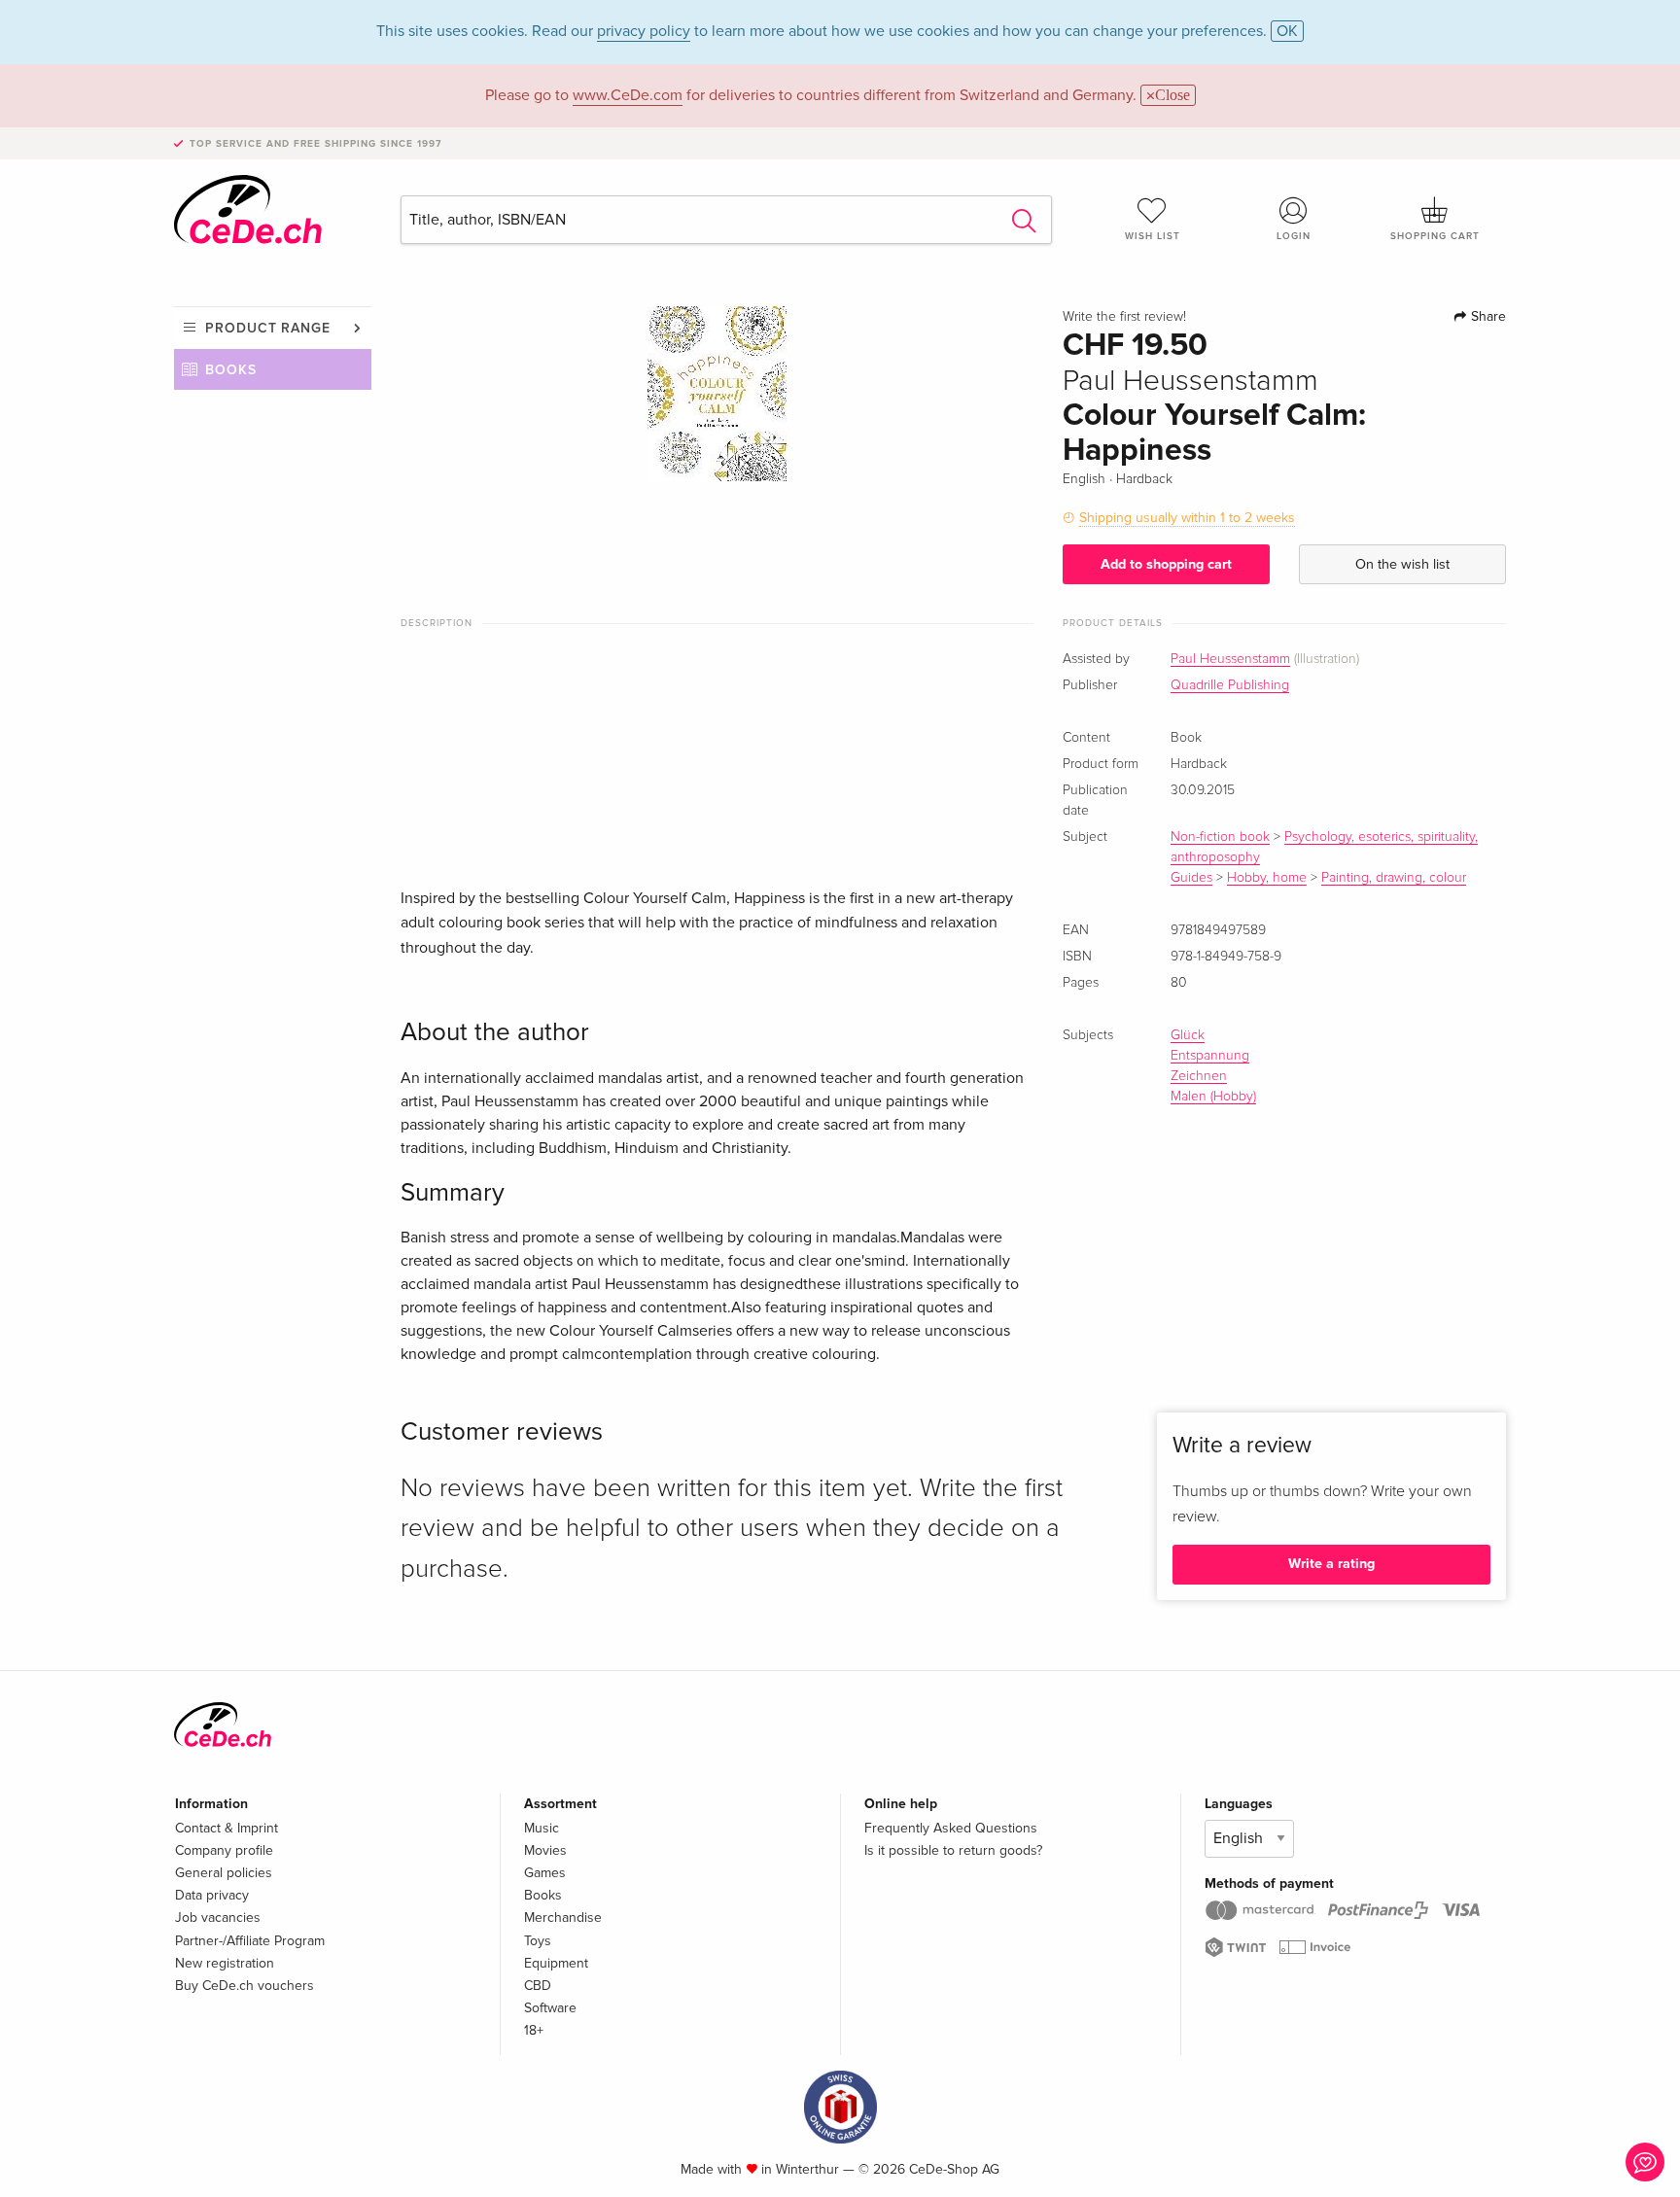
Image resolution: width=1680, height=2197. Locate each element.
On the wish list (1402, 564)
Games (545, 1873)
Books (231, 370)
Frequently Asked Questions (951, 1828)
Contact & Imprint (227, 1828)
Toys (538, 1941)
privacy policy (644, 31)
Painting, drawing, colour (1394, 878)
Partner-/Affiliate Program (250, 1941)
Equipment (556, 1963)
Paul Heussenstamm (1230, 659)
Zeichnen (1199, 1076)
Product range (268, 328)
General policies (224, 1873)
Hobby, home (1267, 878)
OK (1287, 31)
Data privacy (212, 1895)
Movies (545, 1850)
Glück (1188, 1035)
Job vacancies (218, 1918)
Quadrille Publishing (1230, 685)
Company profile (224, 1850)
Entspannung (1210, 1056)
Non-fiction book (1220, 837)
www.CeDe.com (628, 95)
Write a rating (1331, 1564)
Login (1294, 236)
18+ (534, 2030)
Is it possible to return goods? (953, 1850)
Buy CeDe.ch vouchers (245, 1986)
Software (550, 2008)
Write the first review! (1124, 317)
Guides (1191, 878)
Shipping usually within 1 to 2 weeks (1187, 518)
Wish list (1153, 236)
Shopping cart (1435, 236)
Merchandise (563, 1918)
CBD (538, 1986)
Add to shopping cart (1166, 564)
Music (542, 1828)
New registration (225, 1963)
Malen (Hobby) (1213, 1097)
